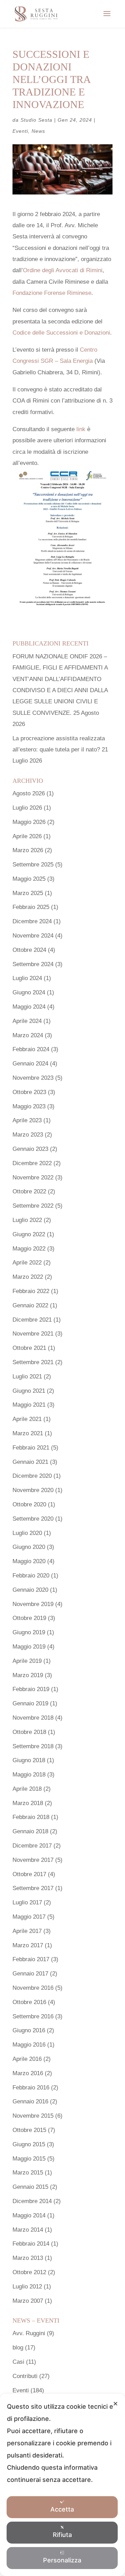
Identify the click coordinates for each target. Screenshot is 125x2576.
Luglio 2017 (27, 1902)
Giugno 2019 (29, 1632)
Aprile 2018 (27, 1789)
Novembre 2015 (33, 2116)
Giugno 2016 (29, 2030)
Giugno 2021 (29, 1391)
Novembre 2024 (33, 936)
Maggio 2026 (29, 822)
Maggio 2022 (29, 1249)
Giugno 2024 (29, 992)
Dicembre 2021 (32, 1320)
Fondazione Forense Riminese (52, 293)
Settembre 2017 (33, 1888)
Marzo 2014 (28, 2230)
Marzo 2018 (28, 1803)
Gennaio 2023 (30, 1149)
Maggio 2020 (29, 1561)
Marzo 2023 (28, 1135)
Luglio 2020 (27, 1533)
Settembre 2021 (33, 1362)
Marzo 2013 (28, 2258)
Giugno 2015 (29, 2144)
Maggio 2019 (29, 1647)
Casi (18, 2362)
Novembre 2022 (33, 1178)
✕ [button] (115, 2404)
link (81, 429)
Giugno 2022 (29, 1234)
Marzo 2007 (28, 2301)
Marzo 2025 (28, 893)
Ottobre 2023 (29, 1092)
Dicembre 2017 (32, 1846)
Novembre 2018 (33, 1718)
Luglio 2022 (27, 1220)
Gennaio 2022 (30, 1305)
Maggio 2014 (29, 2215)
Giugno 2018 (29, 1760)
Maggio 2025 (29, 879)
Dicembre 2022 (32, 1163)
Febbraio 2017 (31, 1959)
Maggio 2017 (29, 1917)
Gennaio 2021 (30, 1462)
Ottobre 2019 (29, 1618)
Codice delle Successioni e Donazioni (61, 333)
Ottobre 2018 (29, 1732)
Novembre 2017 (33, 1860)
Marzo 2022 (28, 1277)
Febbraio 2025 (31, 907)
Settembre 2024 (33, 964)
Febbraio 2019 (31, 1689)
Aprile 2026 (27, 836)
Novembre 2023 (33, 1078)
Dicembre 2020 (32, 1476)
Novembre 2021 (33, 1334)
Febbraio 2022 (31, 1291)
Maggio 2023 (29, 1106)
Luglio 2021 (27, 1377)
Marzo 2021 (28, 1433)
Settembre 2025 (33, 865)
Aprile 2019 (27, 1661)
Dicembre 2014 (32, 2201)
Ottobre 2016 (29, 2002)
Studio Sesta (36, 120)
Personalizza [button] (62, 2560)
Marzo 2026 (28, 850)
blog (18, 2348)
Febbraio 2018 (31, 1817)
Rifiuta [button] (62, 2535)
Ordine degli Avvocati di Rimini (63, 270)
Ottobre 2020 (29, 1504)
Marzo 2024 (28, 1035)
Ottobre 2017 (29, 1874)
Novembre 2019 (33, 1604)
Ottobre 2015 (29, 2130)
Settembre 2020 (33, 1519)
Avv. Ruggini (29, 2333)
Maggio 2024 (29, 1007)
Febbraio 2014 (31, 2244)
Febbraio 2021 (31, 1448)
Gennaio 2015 (30, 2187)
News (38, 131)
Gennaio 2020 (30, 1590)
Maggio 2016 (29, 2045)
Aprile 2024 (27, 1021)
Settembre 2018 (33, 1746)
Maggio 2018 (29, 1775)
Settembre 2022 (33, 1206)
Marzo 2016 (28, 2073)
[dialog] (62, 2485)
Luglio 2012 (27, 2287)
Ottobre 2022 (29, 1191)
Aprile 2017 (27, 1931)
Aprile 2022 (27, 1263)
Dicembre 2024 (32, 921)
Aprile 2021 (27, 1419)
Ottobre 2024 (29, 950)
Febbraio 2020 (31, 1576)
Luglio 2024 (27, 978)
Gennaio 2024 (30, 1064)
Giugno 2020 (29, 1547)
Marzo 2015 (28, 2173)
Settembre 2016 (33, 2016)
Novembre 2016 (33, 1988)
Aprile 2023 (27, 1120)
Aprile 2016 (27, 2059)
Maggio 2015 (29, 2159)
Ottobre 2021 (29, 1348)
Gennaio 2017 (30, 1974)
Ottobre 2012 (29, 2272)
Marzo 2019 (28, 1675)
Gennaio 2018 (30, 1831)
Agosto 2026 (29, 793)
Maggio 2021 (29, 1405)
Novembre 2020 (33, 1490)
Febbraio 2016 (31, 2088)
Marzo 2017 (28, 1945)
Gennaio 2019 (30, 1703)
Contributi (25, 2376)
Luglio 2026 (27, 808)
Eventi (20, 131)
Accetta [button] (62, 2509)
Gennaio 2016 (30, 2101)
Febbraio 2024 (31, 1049)
